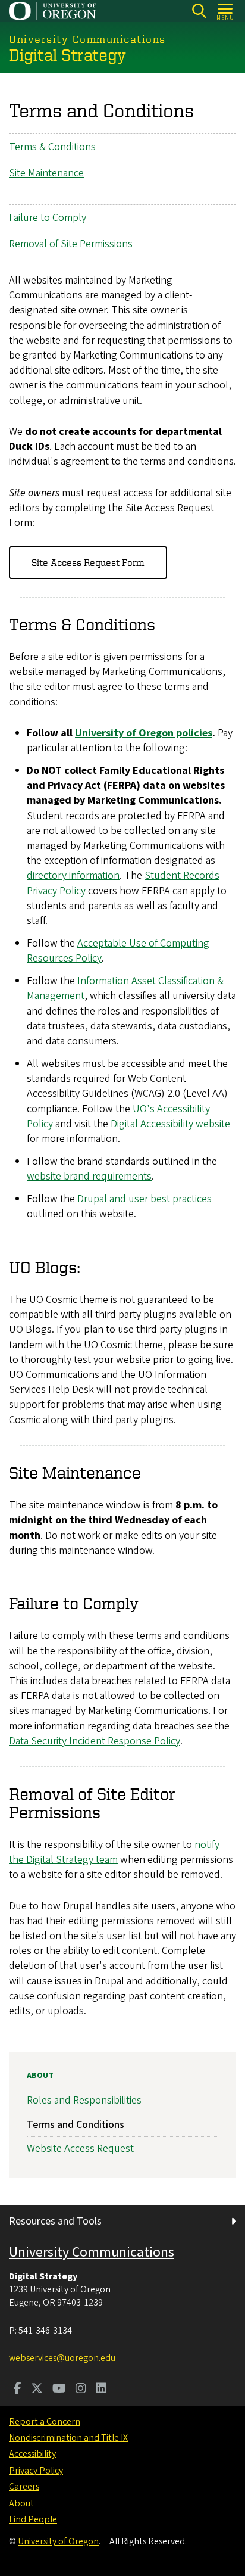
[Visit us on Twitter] (37, 2390)
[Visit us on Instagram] (81, 2390)
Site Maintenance (46, 173)
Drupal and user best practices (145, 1199)
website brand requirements (89, 1176)
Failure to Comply (48, 218)
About (40, 2076)
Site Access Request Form (88, 562)
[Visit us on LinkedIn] (101, 2390)
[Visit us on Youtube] (59, 2390)
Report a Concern (45, 2422)
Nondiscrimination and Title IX (68, 2438)
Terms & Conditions (52, 147)
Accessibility (32, 2454)
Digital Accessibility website (170, 1124)
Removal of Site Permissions (71, 244)
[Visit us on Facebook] (18, 2390)
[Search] (199, 11)
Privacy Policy (36, 2471)
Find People (33, 2519)
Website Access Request (80, 2149)
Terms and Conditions (76, 2125)
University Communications (92, 2252)
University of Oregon (58, 2541)
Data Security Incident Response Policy (95, 1741)
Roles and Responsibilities (84, 2100)
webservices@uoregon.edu (62, 2358)
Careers (24, 2487)
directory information (73, 875)
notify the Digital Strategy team (114, 1852)
